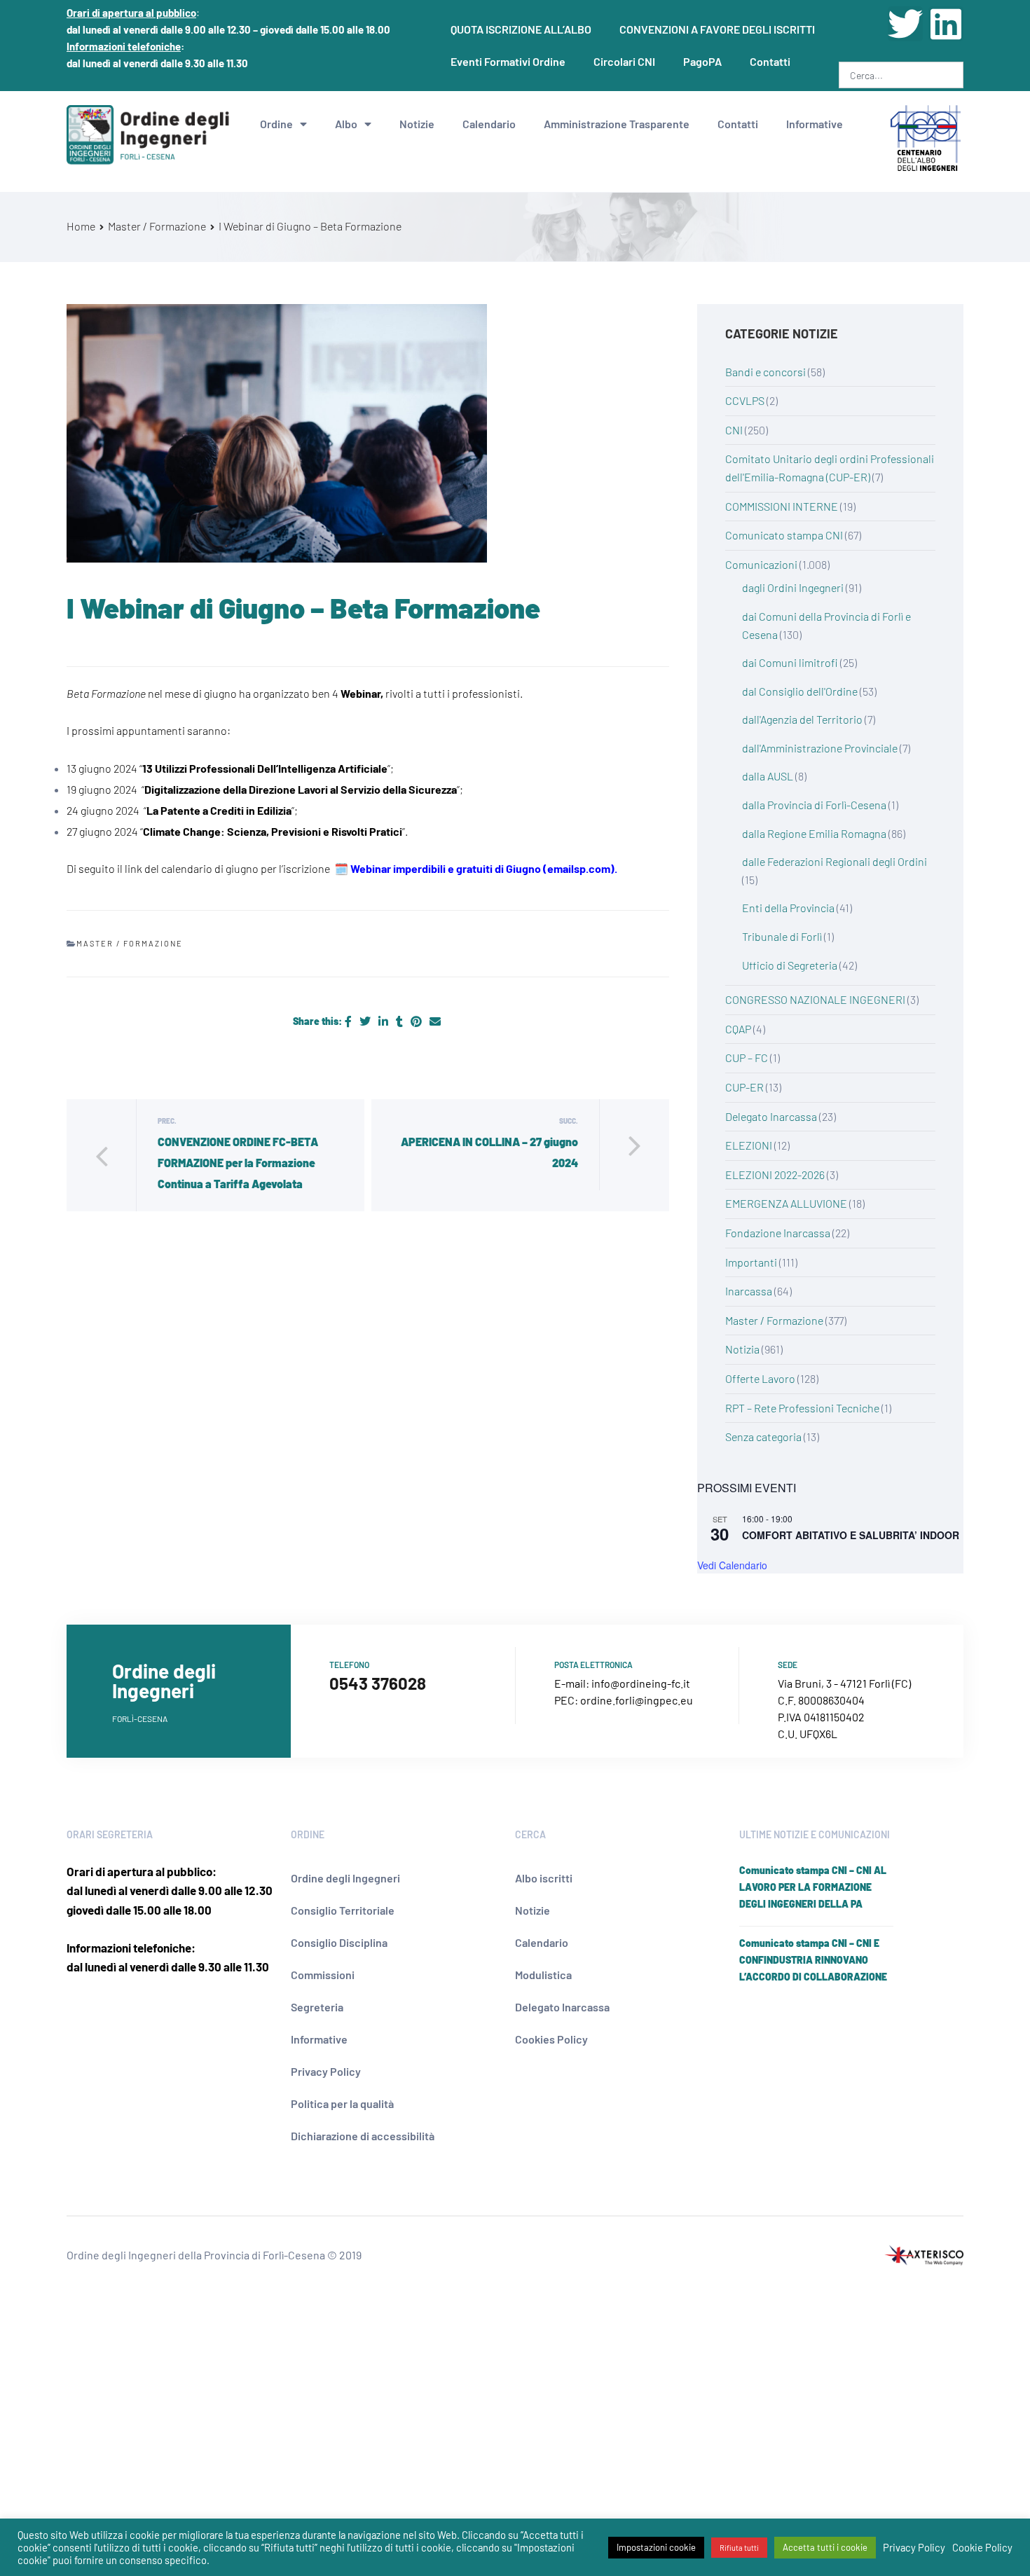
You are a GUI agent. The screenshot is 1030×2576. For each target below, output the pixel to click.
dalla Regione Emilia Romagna (814, 833)
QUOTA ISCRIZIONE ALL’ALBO (521, 29)
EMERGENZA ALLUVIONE (786, 1203)
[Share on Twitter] (366, 1021)
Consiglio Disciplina (339, 1942)
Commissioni (323, 1975)
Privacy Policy (326, 2071)
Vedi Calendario (732, 1565)
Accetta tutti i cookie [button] (825, 2547)
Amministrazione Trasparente (617, 124)
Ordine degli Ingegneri (345, 1878)
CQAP (738, 1029)
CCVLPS (745, 400)
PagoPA (702, 61)
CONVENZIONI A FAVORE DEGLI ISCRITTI (717, 29)
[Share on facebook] (349, 1021)
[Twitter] (905, 24)
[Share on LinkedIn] (384, 1021)
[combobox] (901, 75)
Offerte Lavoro (760, 1378)
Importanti (751, 1262)
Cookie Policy (982, 2547)
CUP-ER (744, 1087)
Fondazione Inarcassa (778, 1233)
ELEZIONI (749, 1145)
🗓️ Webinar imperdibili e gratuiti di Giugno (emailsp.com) (474, 868)
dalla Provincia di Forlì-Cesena (814, 805)
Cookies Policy (551, 2039)
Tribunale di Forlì (782, 936)
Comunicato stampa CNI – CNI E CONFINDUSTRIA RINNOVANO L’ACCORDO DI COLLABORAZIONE (813, 1960)
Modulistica (543, 1975)
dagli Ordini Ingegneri (793, 587)
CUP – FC (747, 1058)
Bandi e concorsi (765, 372)
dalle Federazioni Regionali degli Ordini (835, 861)
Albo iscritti (544, 1878)
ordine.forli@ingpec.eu (637, 1700)
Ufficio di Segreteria (790, 965)
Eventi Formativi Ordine (508, 61)
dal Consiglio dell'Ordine (800, 691)
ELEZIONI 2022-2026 (775, 1175)
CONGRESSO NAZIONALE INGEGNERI (815, 999)
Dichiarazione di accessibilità (363, 2136)
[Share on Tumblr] (400, 1021)
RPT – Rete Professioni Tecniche (802, 1408)
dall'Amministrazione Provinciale (820, 748)
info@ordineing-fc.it (641, 1683)
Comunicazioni (761, 564)
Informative (815, 124)
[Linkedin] (946, 24)
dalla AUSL (768, 776)
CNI (734, 430)
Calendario (489, 124)
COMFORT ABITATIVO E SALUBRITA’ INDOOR (851, 1535)
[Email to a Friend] (435, 1021)
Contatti (770, 61)
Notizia (742, 1349)
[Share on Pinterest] (417, 1021)
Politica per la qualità (342, 2103)
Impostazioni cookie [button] (656, 2547)
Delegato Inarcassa (771, 1116)
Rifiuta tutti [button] (739, 2548)
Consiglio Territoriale (343, 1910)
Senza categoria (763, 1437)
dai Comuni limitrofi (790, 662)
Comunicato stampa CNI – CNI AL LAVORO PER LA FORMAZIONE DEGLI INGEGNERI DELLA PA (813, 1887)
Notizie (417, 124)
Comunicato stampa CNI (784, 535)
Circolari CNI (624, 61)
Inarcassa (749, 1291)
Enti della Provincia (788, 908)
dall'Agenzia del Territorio (802, 719)
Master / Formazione (130, 943)
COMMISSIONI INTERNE (782, 506)
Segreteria (317, 2007)
